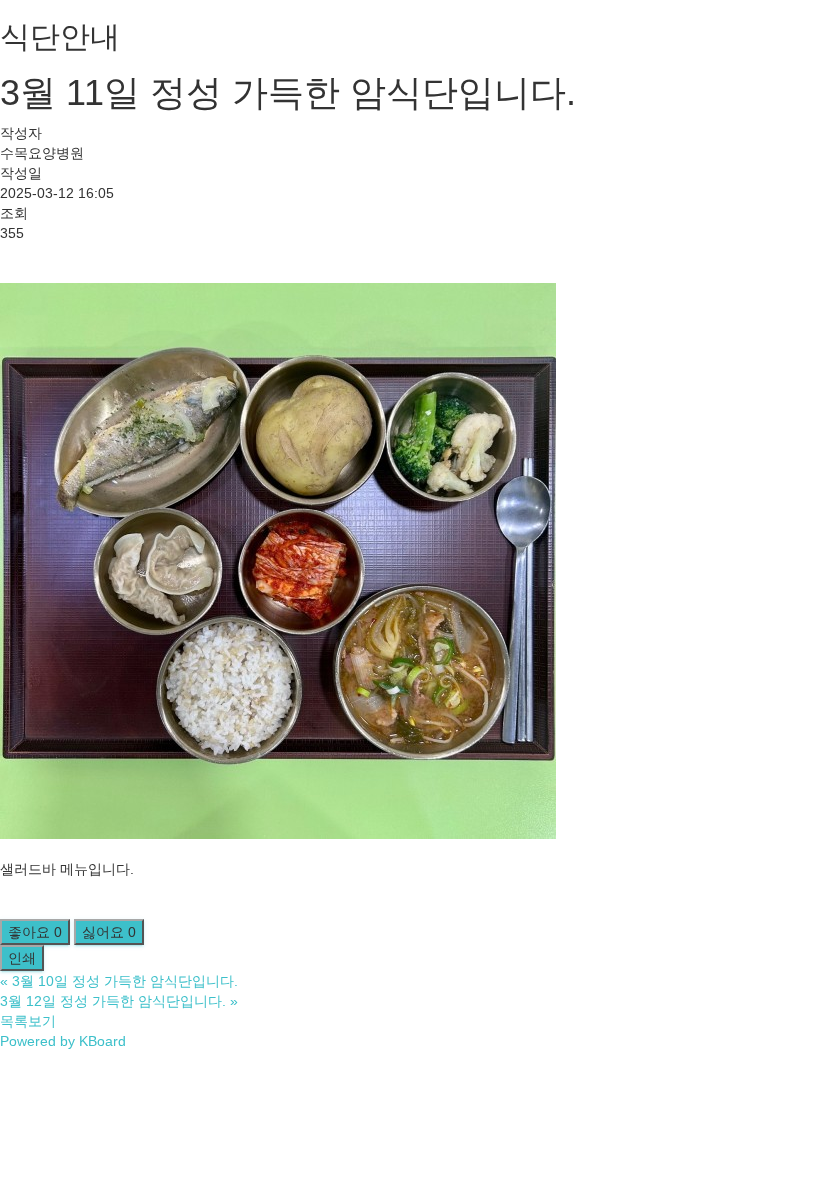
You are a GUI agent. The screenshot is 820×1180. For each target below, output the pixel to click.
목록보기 (28, 1021)
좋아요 (35, 932)
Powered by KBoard (63, 1041)
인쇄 (22, 958)
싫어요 (109, 932)
